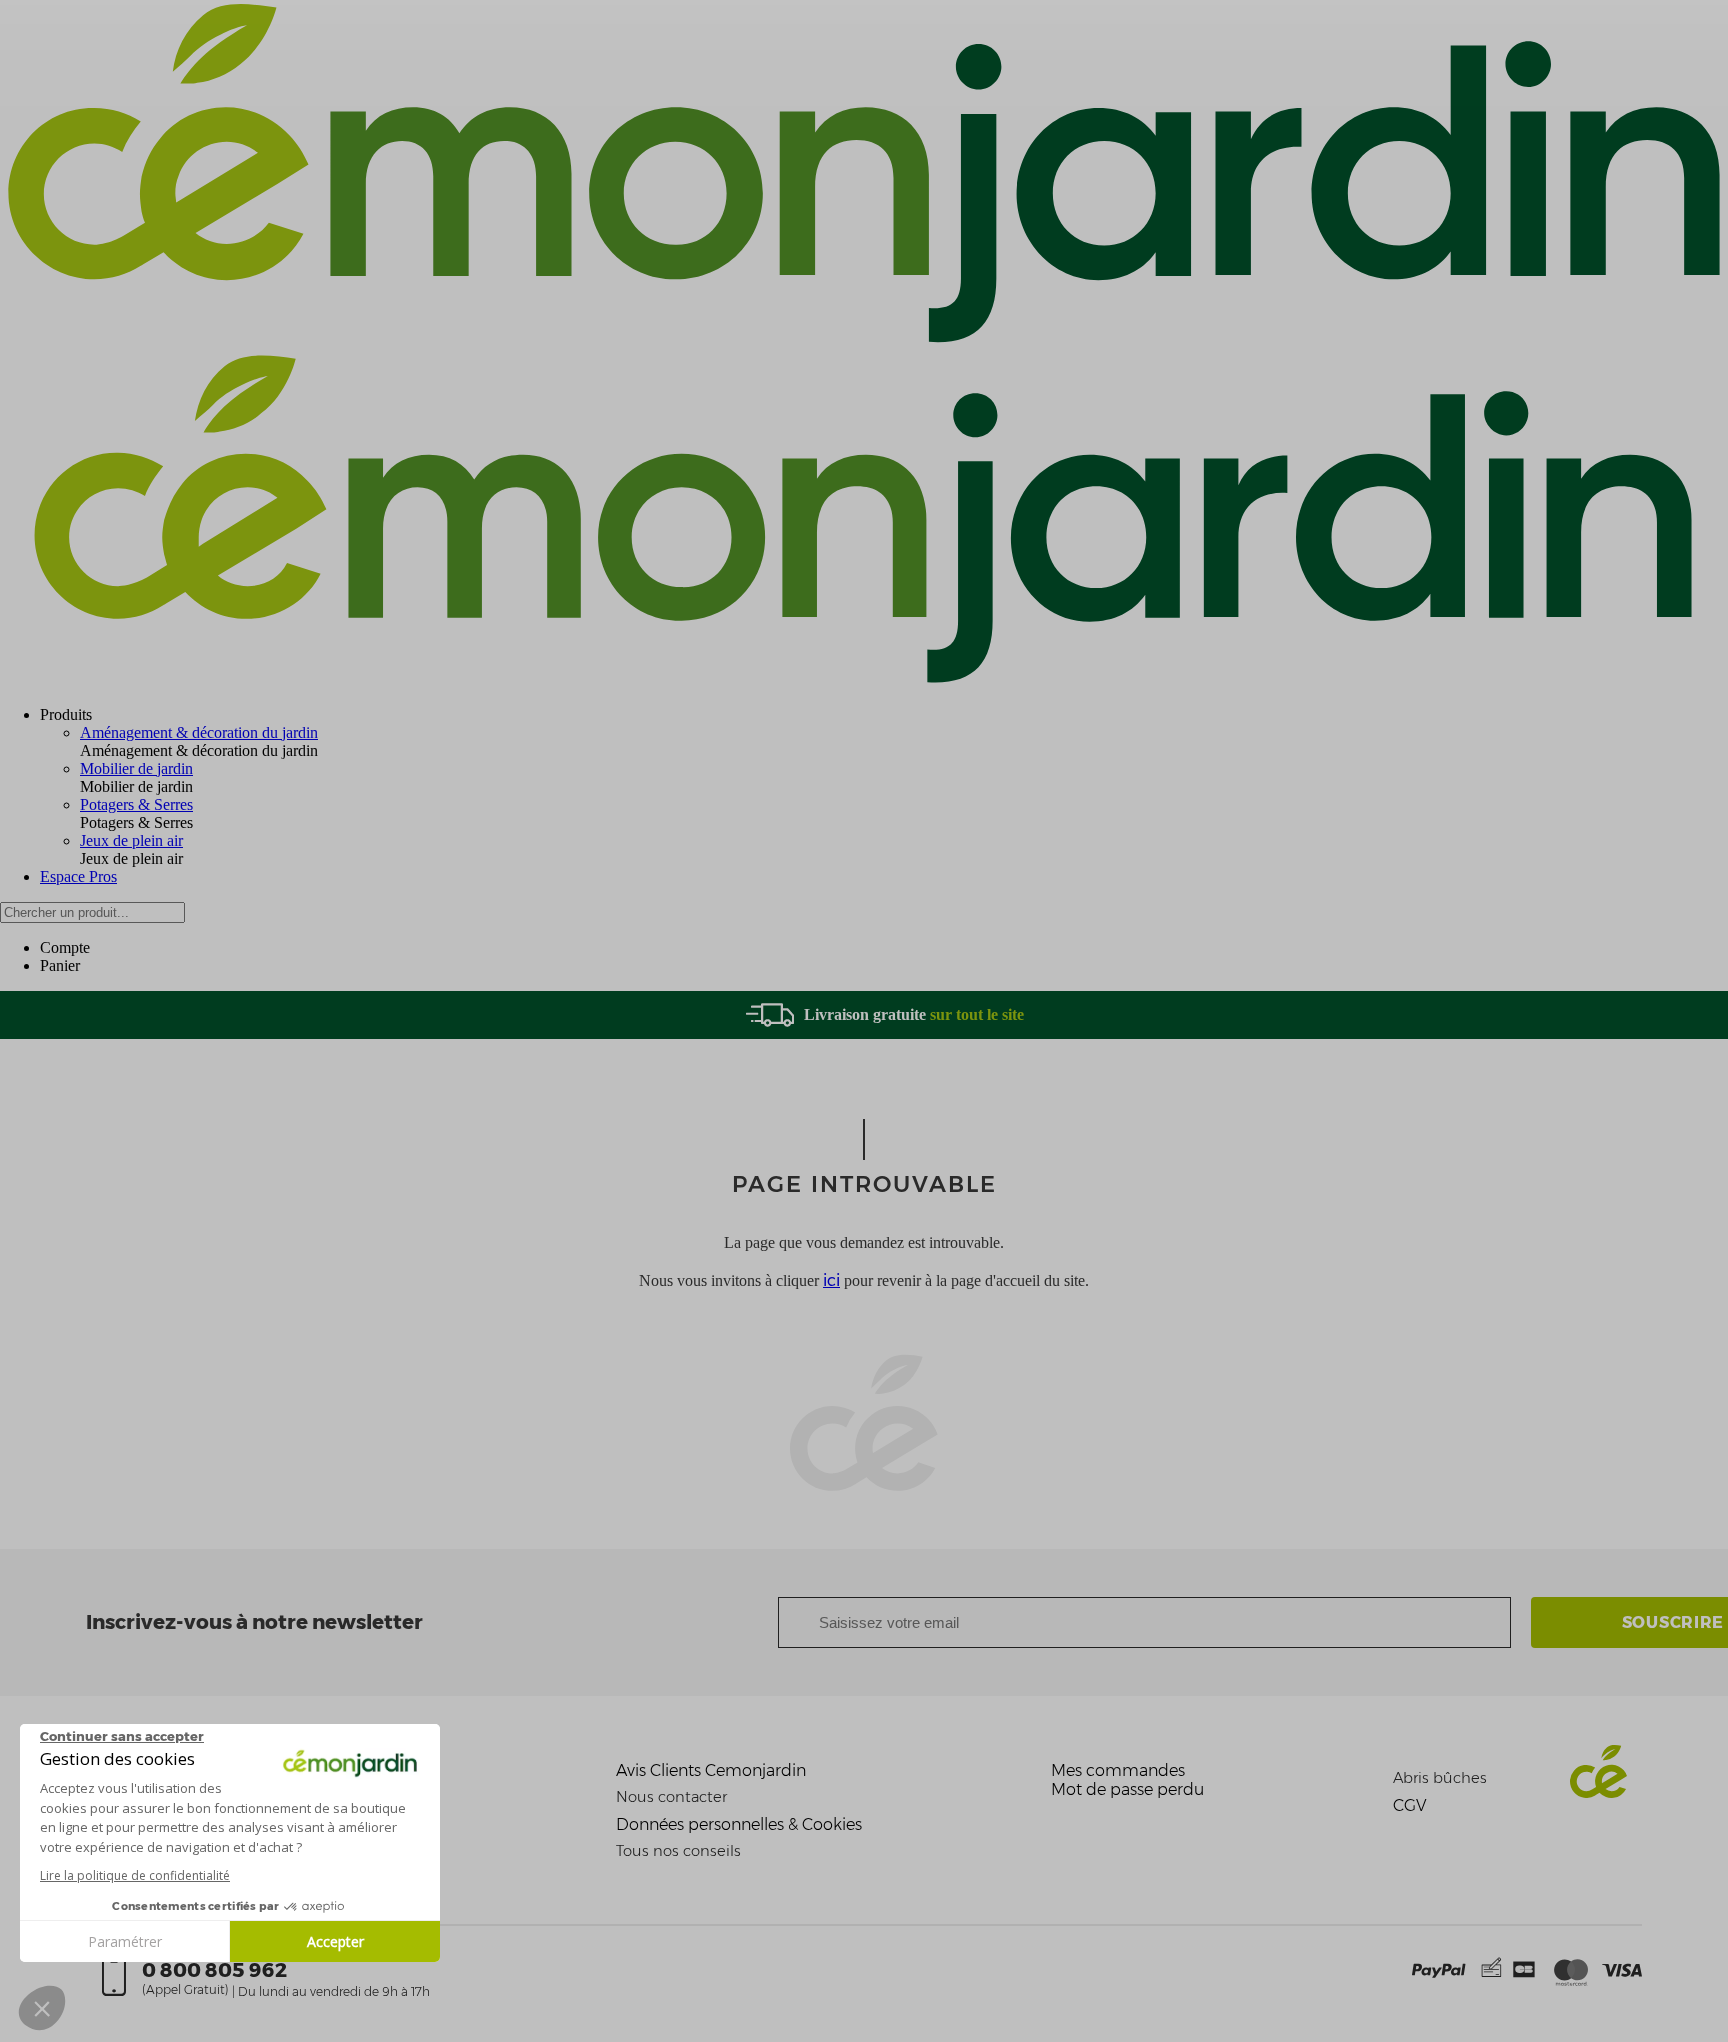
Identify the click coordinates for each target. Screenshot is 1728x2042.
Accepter (335, 1941)
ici (831, 1280)
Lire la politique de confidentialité (135, 1875)
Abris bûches (1440, 1778)
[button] (42, 2008)
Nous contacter (671, 1797)
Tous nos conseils (678, 1851)
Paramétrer (125, 1941)
